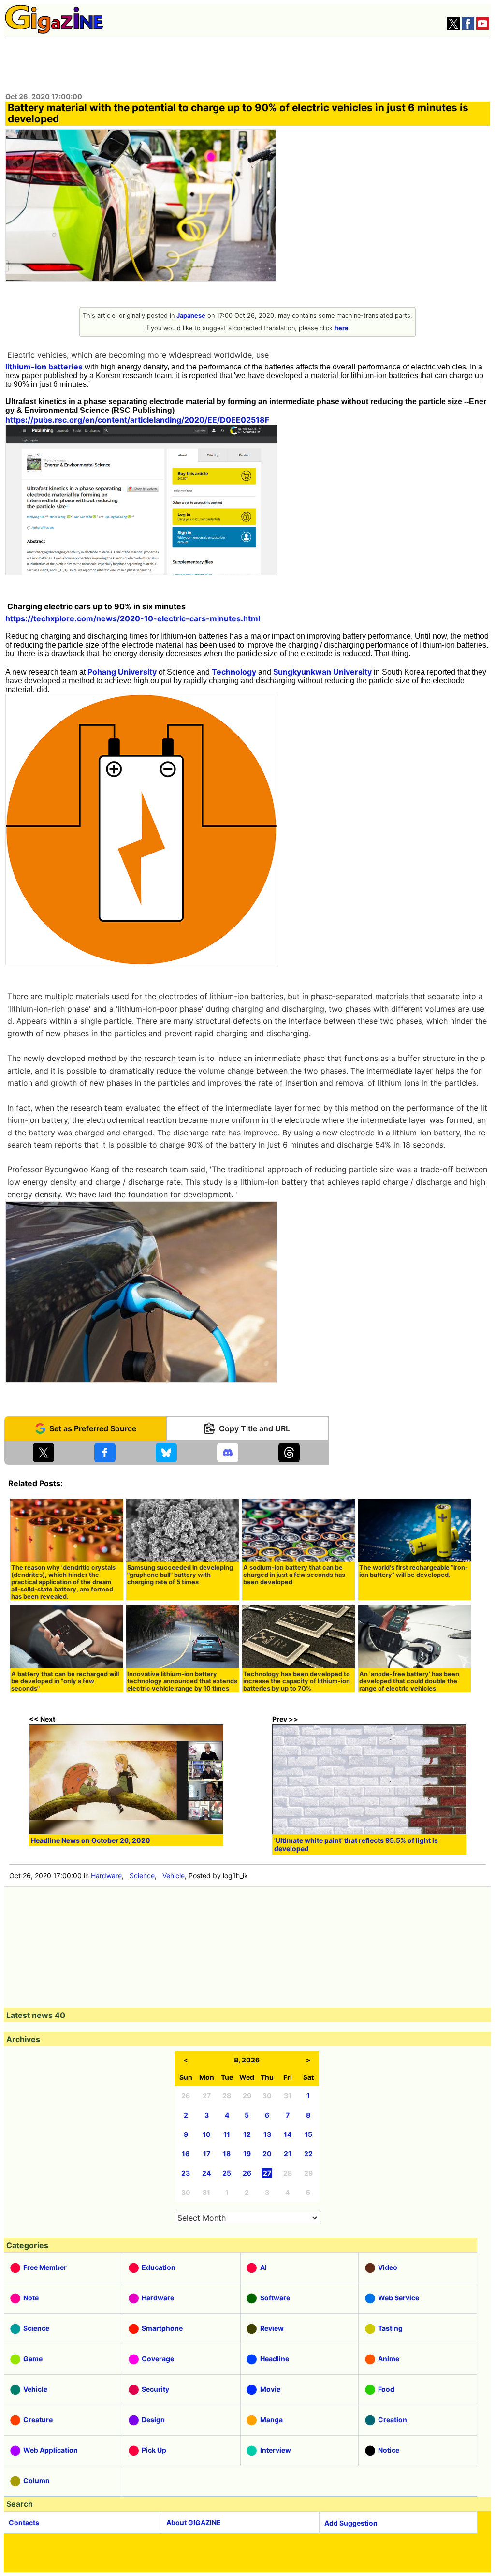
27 (267, 2173)
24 (206, 2173)
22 (308, 2154)
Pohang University (122, 672)
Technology (234, 672)
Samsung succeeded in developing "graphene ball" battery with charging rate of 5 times (180, 1575)
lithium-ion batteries (44, 367)
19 (247, 2154)
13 (267, 2134)
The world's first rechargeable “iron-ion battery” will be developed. (414, 1571)
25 (227, 2173)
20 (267, 2154)
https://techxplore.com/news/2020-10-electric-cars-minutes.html (133, 618)
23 (186, 2173)
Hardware (106, 1876)
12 (247, 2134)
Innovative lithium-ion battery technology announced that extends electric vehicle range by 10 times (182, 1681)
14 (288, 2134)
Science (142, 1876)
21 (288, 2154)
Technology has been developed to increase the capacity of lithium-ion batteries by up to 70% (297, 1681)
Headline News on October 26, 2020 (91, 1840)
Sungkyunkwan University (322, 672)
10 (207, 2134)
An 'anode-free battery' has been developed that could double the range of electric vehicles (409, 1681)
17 (207, 2154)
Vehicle (174, 1876)
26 (247, 2173)
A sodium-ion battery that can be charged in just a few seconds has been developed (294, 1575)
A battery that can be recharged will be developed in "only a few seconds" (65, 1681)
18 (227, 2154)
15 (308, 2134)
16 (186, 2154)
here (342, 328)
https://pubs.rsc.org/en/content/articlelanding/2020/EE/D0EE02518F (137, 420)
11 (227, 2134)
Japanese (191, 316)
